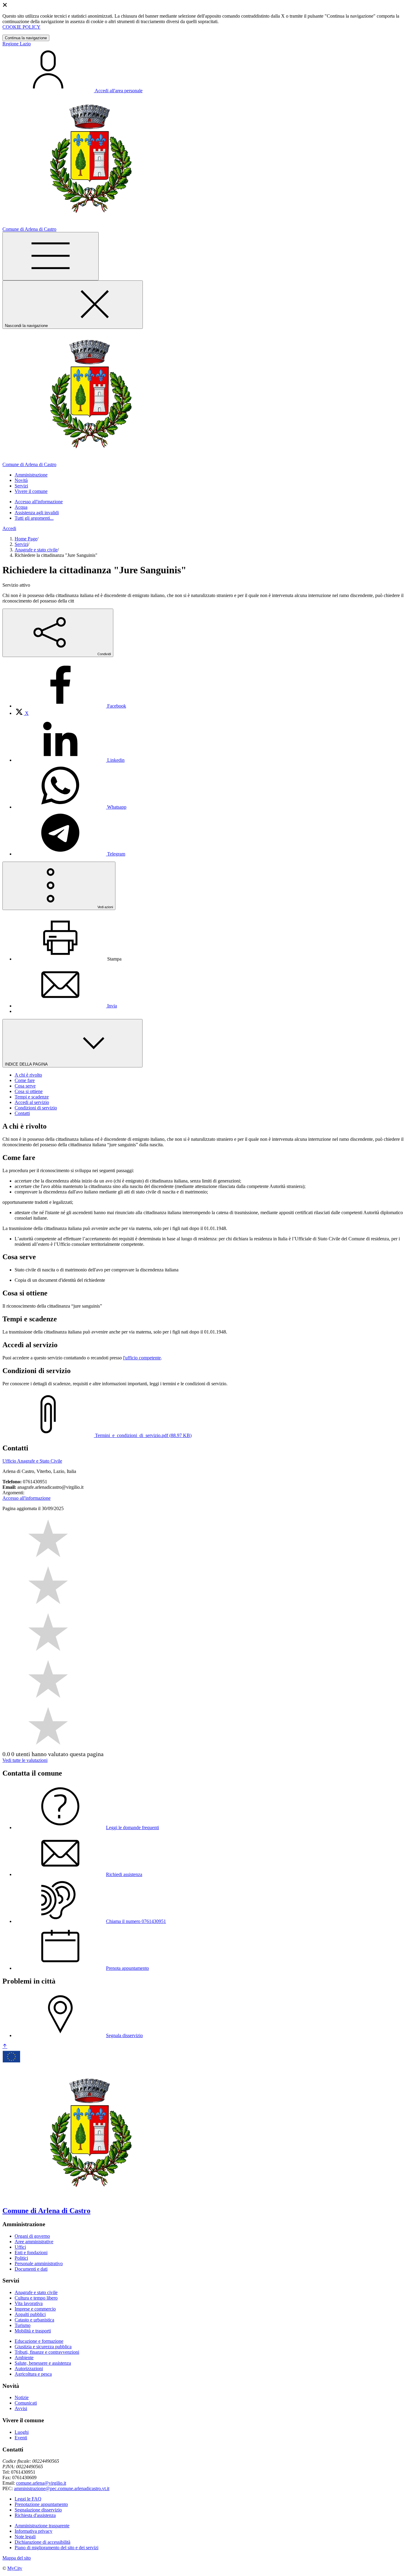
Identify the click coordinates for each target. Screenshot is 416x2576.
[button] (31, 475)
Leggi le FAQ (28, 2499)
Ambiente (24, 2358)
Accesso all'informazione (39, 502)
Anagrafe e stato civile (36, 550)
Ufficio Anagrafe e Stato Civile (32, 1461)
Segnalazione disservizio (38, 2510)
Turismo (23, 2325)
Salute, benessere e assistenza (43, 2363)
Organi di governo (32, 2236)
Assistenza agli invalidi (37, 513)
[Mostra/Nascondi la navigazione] (51, 256)
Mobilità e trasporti (33, 2331)
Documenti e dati (31, 2269)
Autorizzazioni (29, 2369)
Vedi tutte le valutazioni (25, 1760)
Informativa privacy (33, 2531)
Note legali (25, 2537)
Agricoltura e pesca (33, 2374)
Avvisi (21, 2408)
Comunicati (26, 2403)
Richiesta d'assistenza (35, 2515)
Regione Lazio (17, 44)
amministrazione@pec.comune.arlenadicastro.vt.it (62, 2488)
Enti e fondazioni (31, 2253)
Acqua (21, 507)
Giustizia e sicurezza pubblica (43, 2347)
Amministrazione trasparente (42, 2526)
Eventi (21, 2438)
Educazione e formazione (39, 2341)
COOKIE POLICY (21, 27)
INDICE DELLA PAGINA (27, 1064)
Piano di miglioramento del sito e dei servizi (56, 2548)
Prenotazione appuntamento (41, 2504)
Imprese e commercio (35, 2309)
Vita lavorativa (29, 2303)
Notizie (22, 2397)
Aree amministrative (34, 2242)
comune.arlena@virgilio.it (41, 2483)
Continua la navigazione (26, 38)
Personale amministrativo (39, 2263)
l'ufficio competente (142, 1358)
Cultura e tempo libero (36, 2298)
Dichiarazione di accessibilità (42, 2542)
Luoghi (22, 2432)
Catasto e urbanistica (34, 2320)
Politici (21, 2258)
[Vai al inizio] (5, 2046)
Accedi (9, 528)
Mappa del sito (17, 2558)
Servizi (21, 544)
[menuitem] (70, 706)
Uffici (20, 2247)
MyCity (15, 2568)
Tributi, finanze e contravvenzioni (47, 2352)
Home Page (26, 539)
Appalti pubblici (30, 2314)
